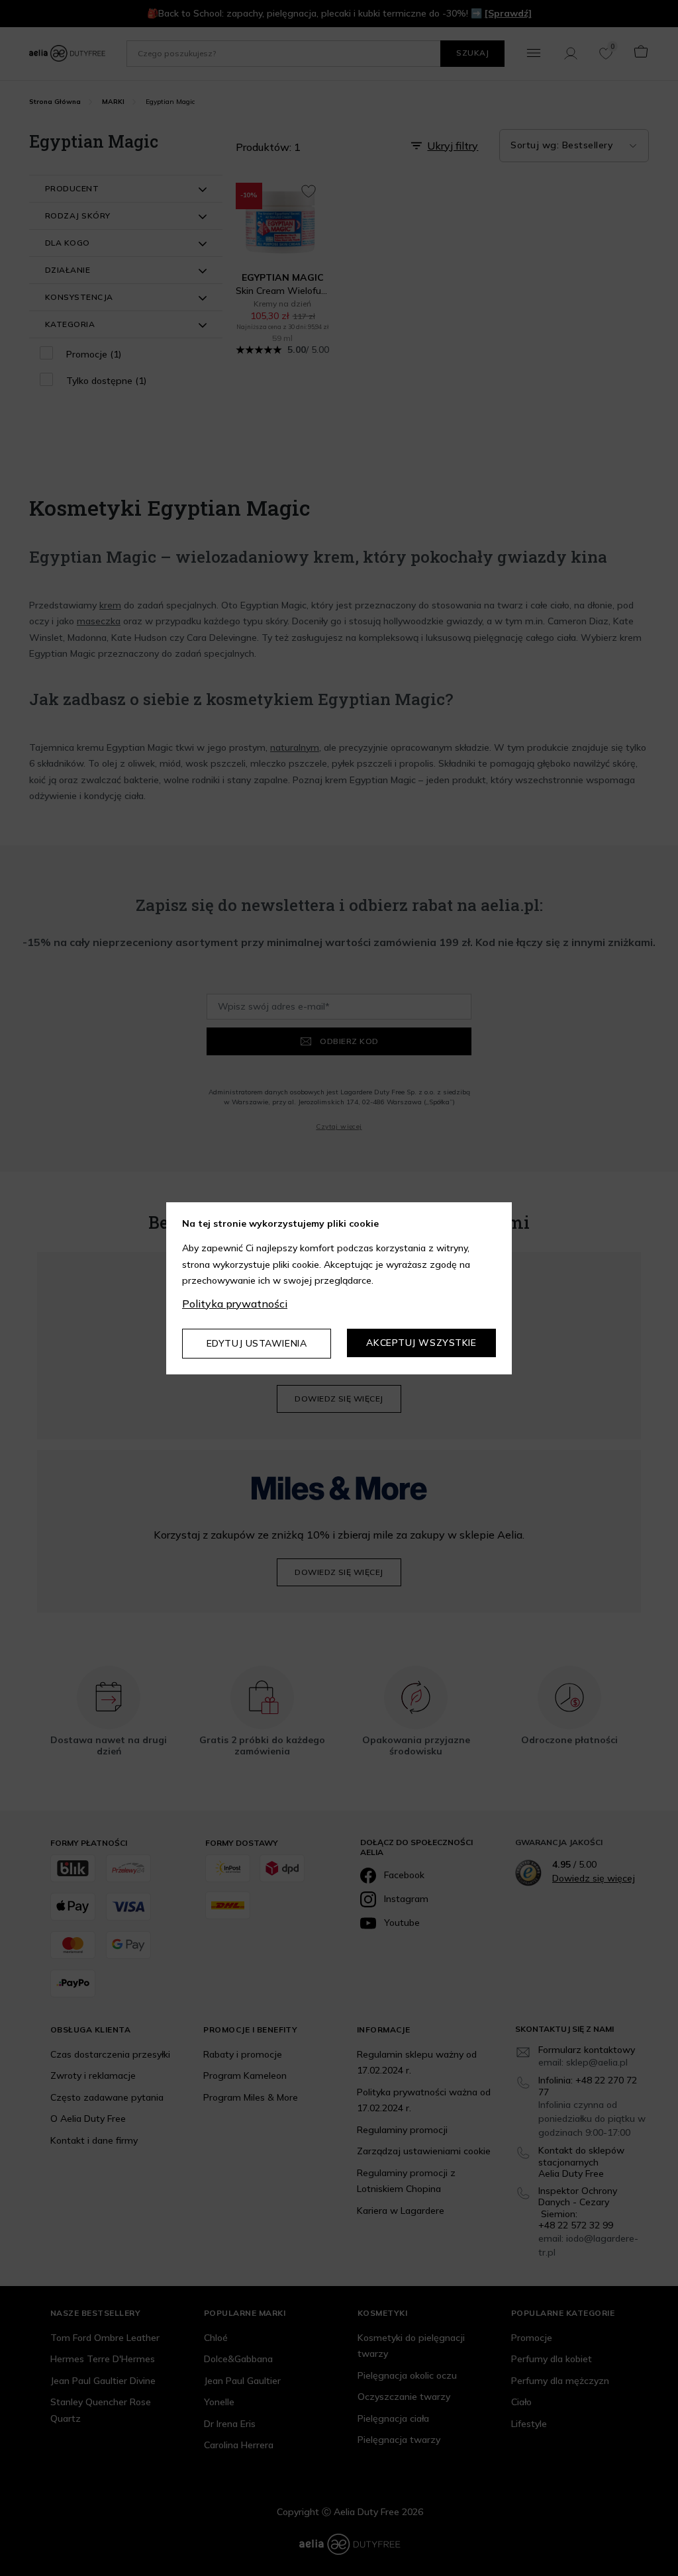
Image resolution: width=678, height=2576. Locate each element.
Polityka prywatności (235, 1304)
